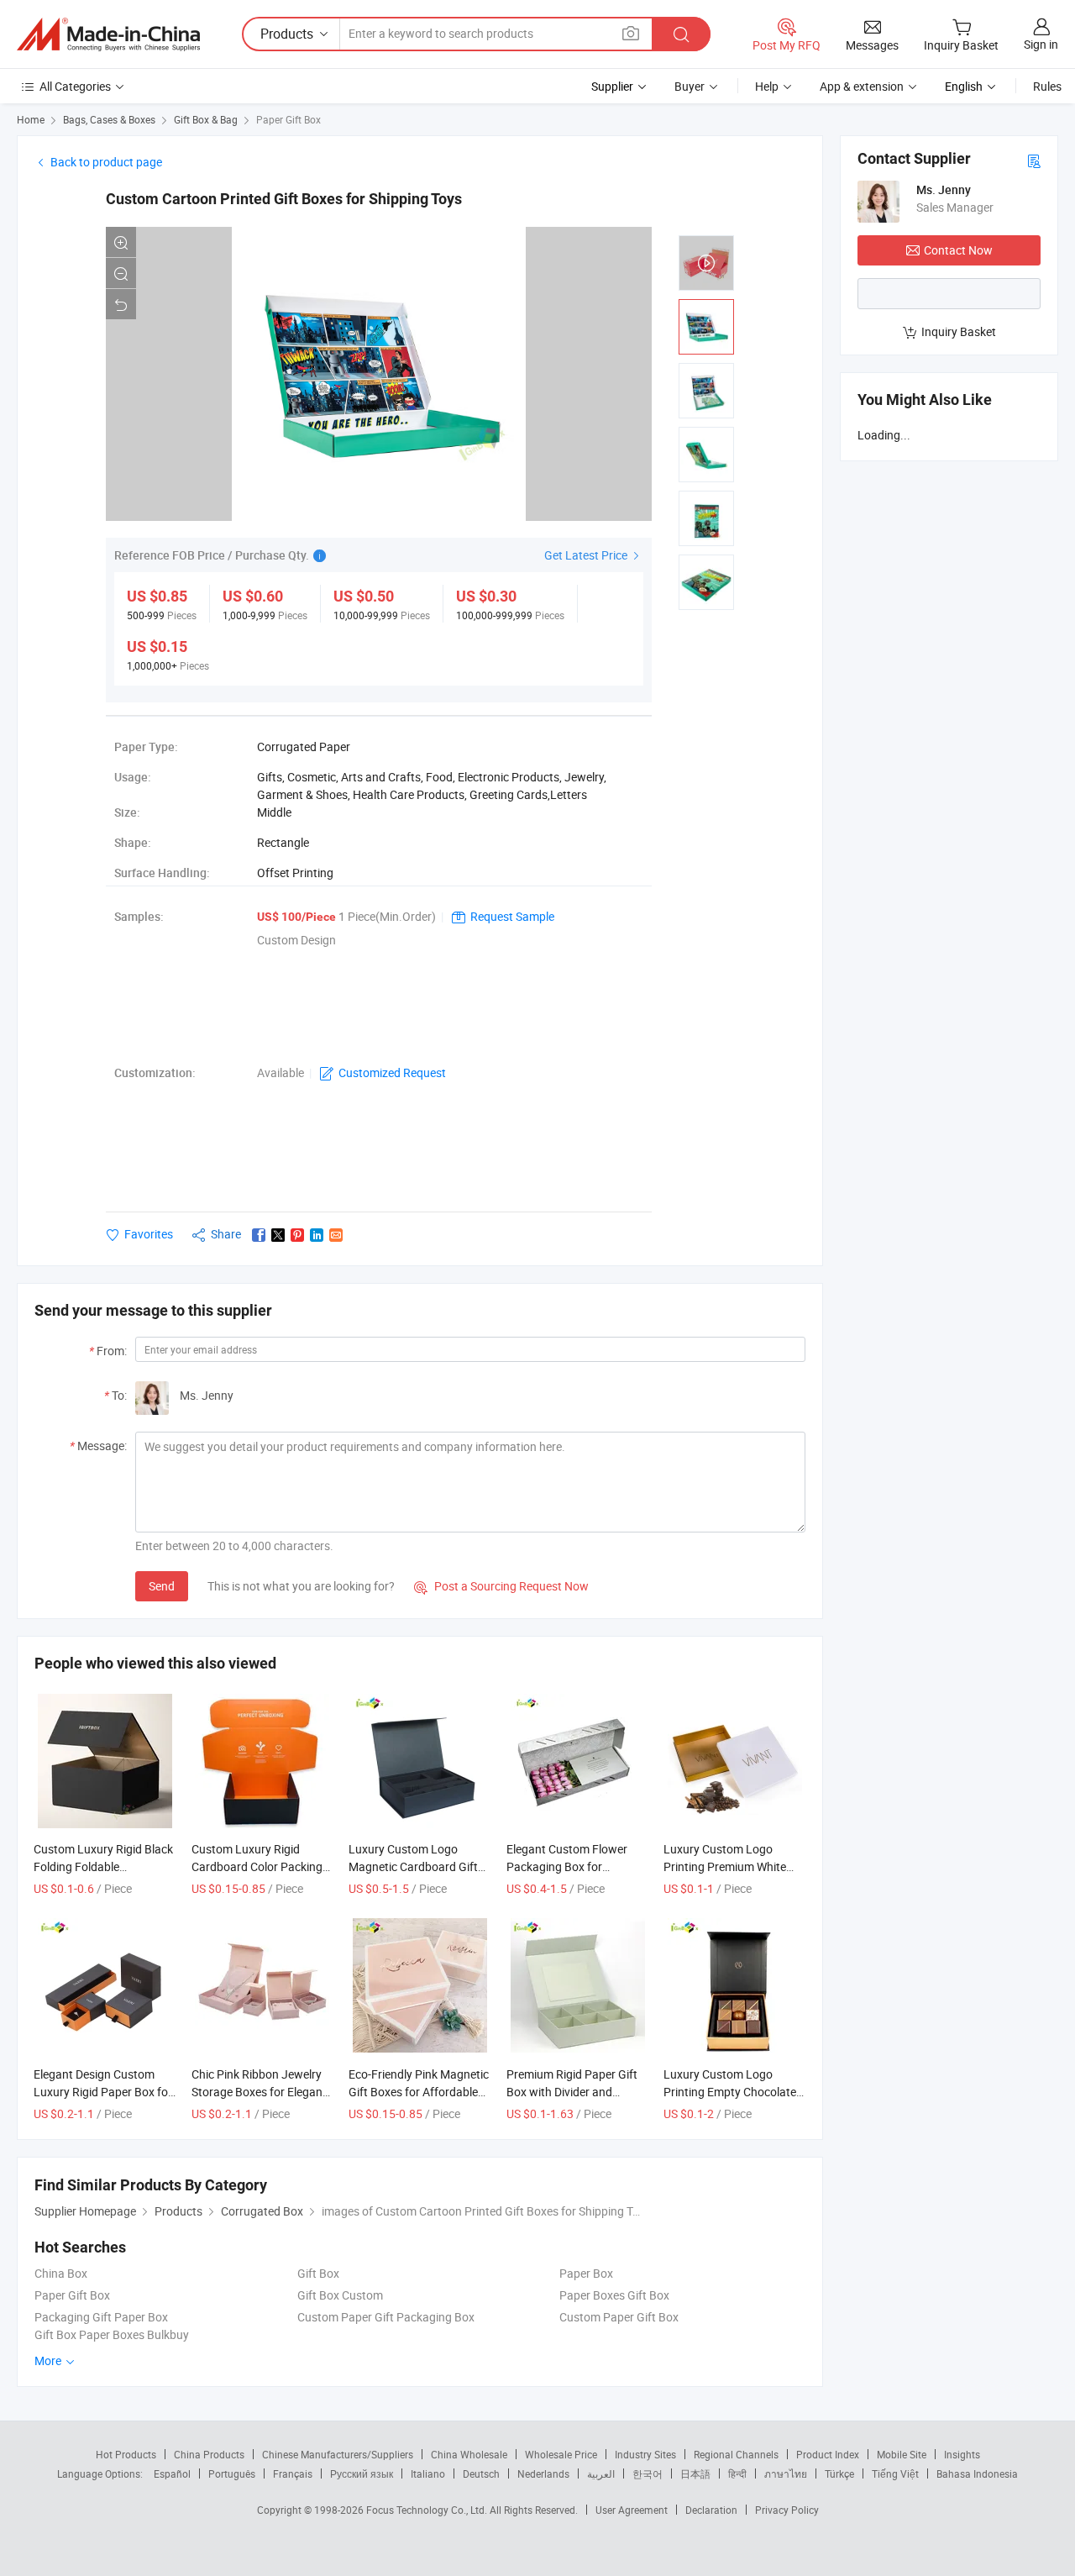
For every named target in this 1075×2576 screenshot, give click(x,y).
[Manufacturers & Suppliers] (108, 34)
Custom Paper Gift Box (619, 2317)
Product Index (828, 2454)
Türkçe (839, 2473)
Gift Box (318, 2273)
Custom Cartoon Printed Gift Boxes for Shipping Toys (284, 199)
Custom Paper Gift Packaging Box (386, 2317)
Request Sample (512, 916)
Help (767, 86)
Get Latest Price (587, 555)
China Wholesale (469, 2454)
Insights (962, 2454)
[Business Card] (1034, 160)
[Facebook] (259, 1235)
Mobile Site (902, 2454)
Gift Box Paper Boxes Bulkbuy (112, 2334)
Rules (1047, 86)
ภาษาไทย (786, 2473)
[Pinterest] (297, 1235)
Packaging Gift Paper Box (101, 2317)
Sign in (1041, 44)
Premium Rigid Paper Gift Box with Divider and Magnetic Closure (572, 2092)
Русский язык (362, 2473)
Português (232, 2473)
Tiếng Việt (895, 2473)
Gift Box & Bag (206, 119)
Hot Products (126, 2454)
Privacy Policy (787, 2510)
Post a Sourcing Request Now (501, 1586)
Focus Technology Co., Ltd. (428, 2510)
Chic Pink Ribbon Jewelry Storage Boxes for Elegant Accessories (259, 2092)
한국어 (648, 2473)
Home (31, 119)
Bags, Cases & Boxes (109, 119)
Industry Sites (645, 2454)
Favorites (149, 1234)
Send (162, 1586)
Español (172, 2473)
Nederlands (543, 2473)
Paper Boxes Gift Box (614, 2295)
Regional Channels (736, 2454)
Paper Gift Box (288, 119)
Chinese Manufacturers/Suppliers (338, 2454)
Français (293, 2473)
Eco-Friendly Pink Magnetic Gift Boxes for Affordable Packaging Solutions (419, 2092)
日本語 (695, 2473)
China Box (61, 2273)
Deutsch (481, 2473)
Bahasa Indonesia (977, 2473)
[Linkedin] (317, 1235)
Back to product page (106, 162)
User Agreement (632, 2510)
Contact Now (958, 250)
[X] (278, 1235)
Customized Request (392, 1072)
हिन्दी (737, 2473)
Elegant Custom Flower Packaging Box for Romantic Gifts (567, 1866)
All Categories (75, 86)
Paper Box (586, 2273)
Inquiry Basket (959, 331)
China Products (209, 2454)
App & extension (862, 86)
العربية (601, 2473)
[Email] (336, 1235)
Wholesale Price (561, 2454)
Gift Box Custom (340, 2295)
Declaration (711, 2510)
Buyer (690, 86)
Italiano (428, 2473)
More (49, 2360)
